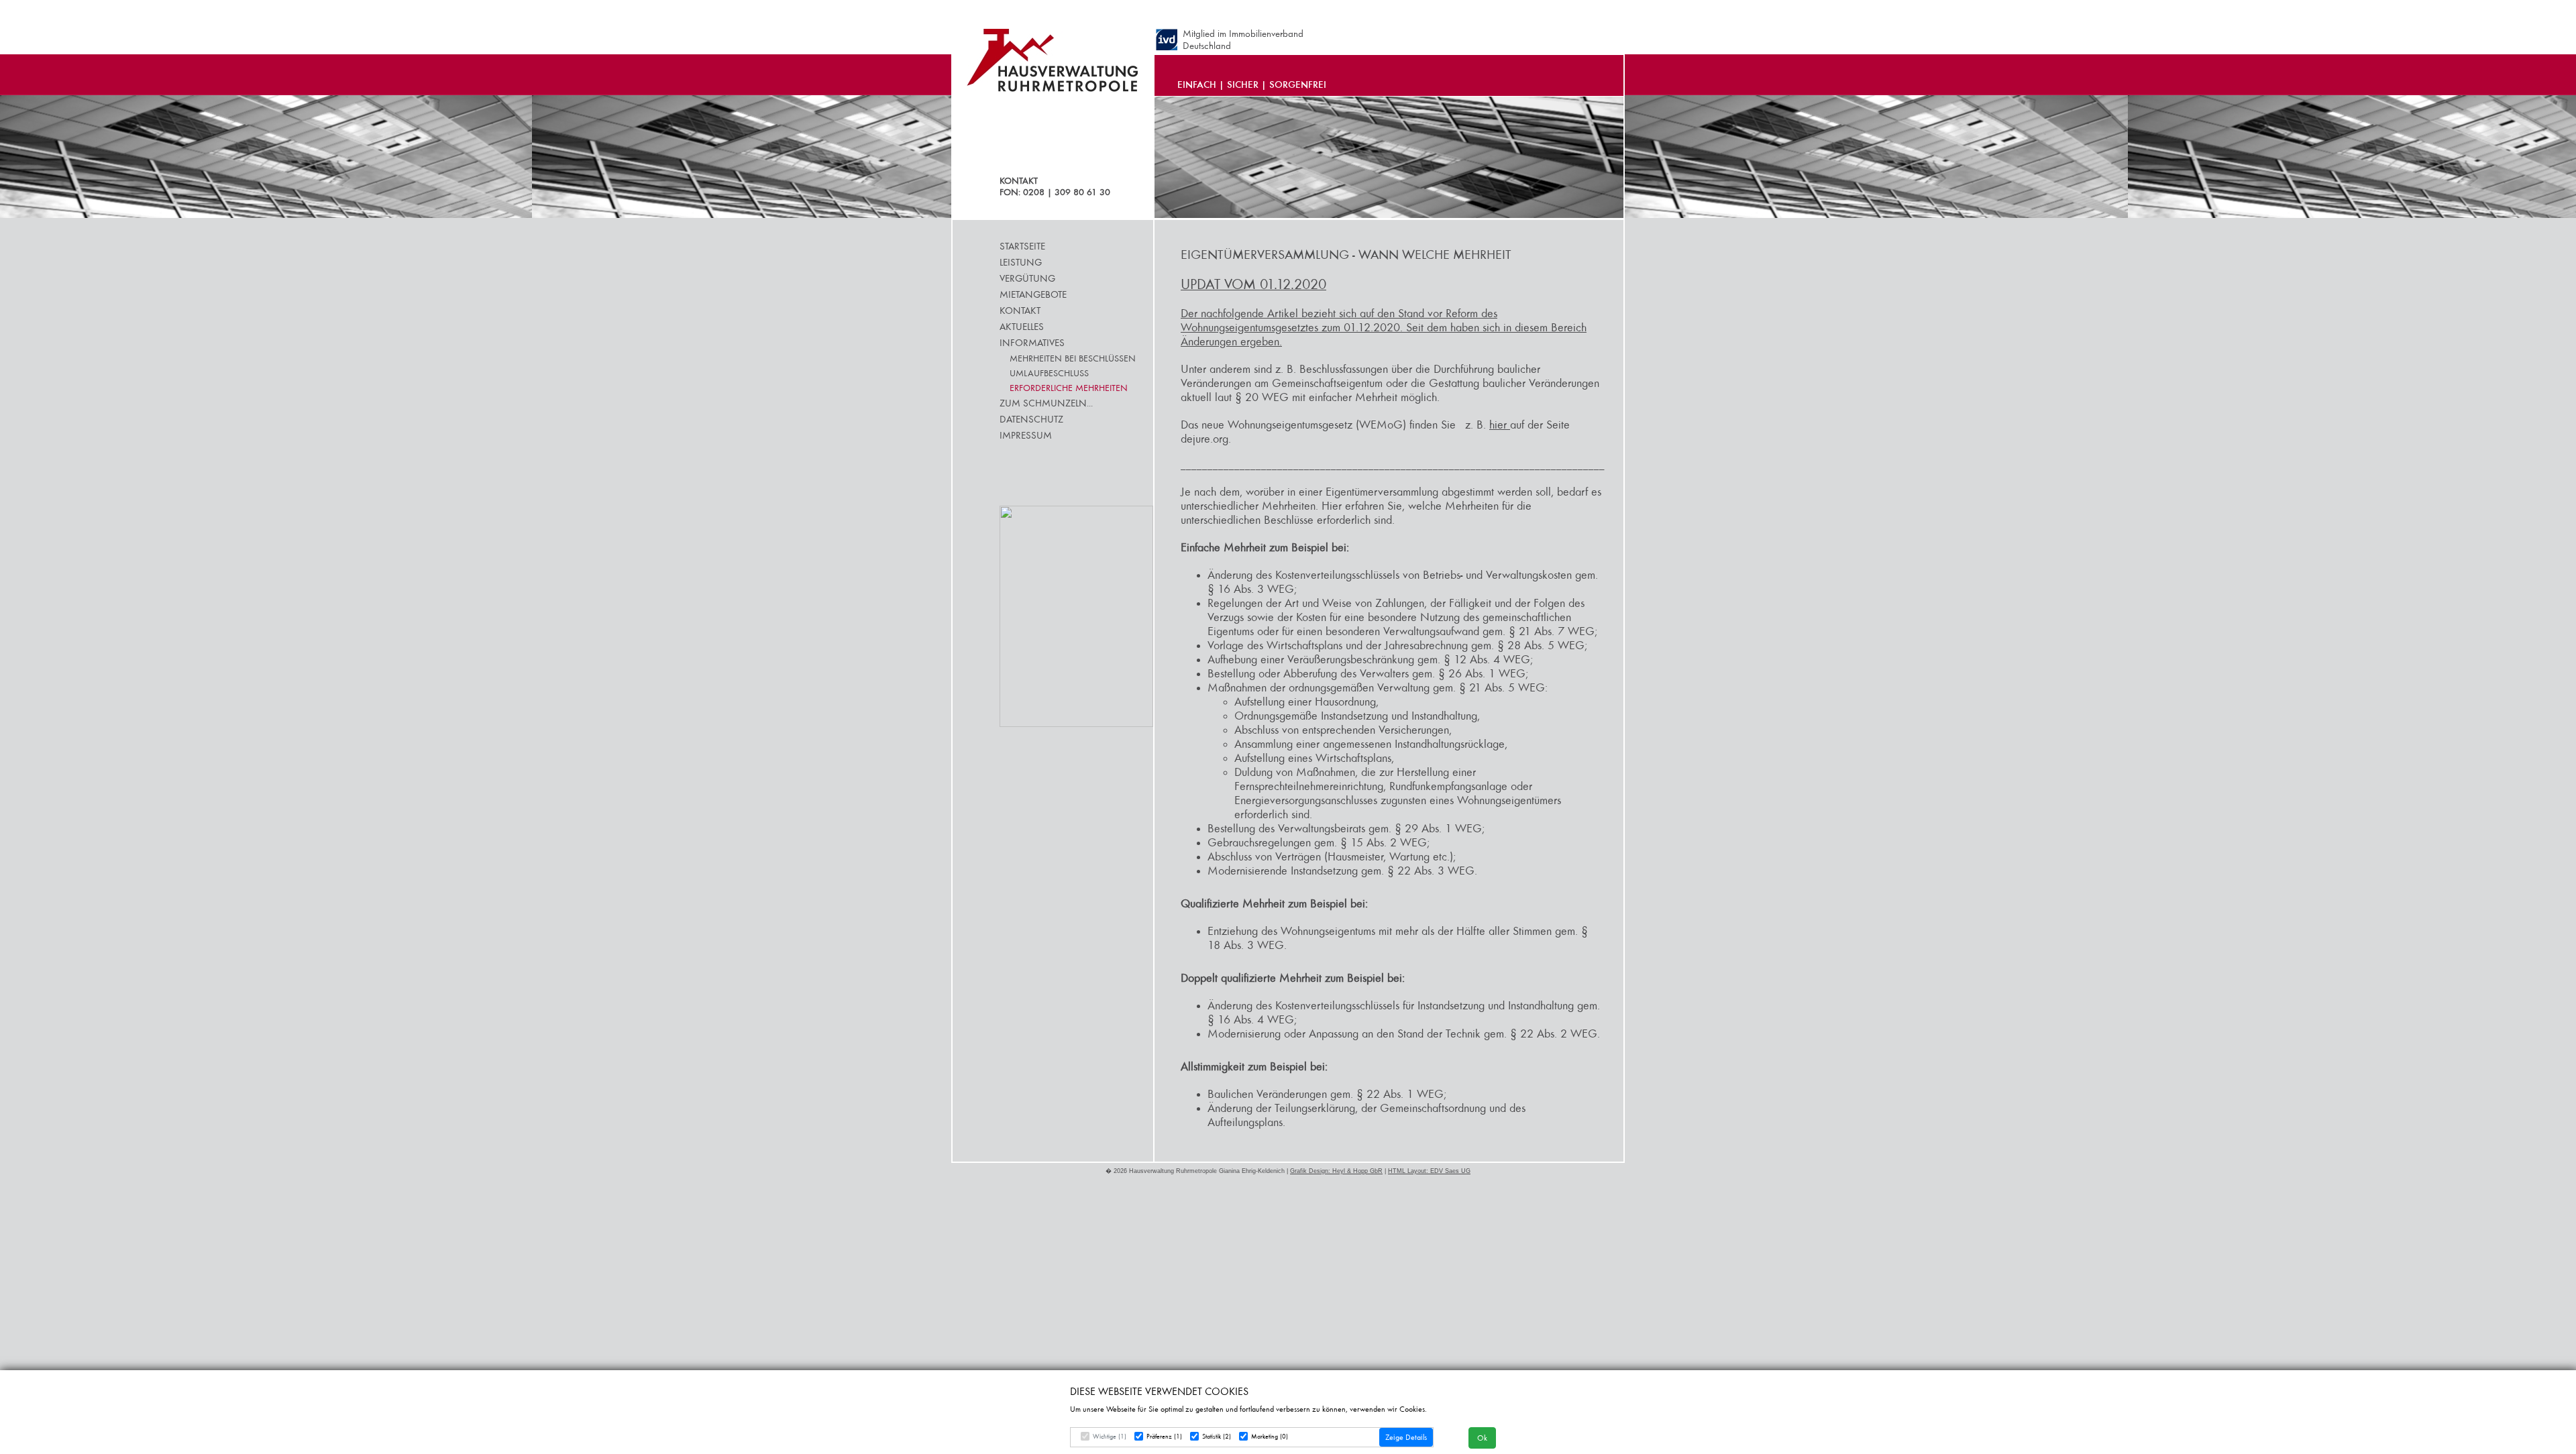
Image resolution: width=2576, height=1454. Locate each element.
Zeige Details (1406, 1437)
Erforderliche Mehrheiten (1069, 388)
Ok (1482, 1438)
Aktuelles (1022, 327)
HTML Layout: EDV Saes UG (1429, 1171)
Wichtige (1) (1110, 1437)
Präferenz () (1164, 1437)
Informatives (1032, 343)
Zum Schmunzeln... (1046, 403)
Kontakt (1020, 311)
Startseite (1022, 246)
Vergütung (1027, 278)
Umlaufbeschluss (1049, 373)
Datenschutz (1031, 419)
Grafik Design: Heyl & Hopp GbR (1336, 1171)
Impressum (1026, 435)
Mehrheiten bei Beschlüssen (1073, 358)
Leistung (1021, 262)
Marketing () (1270, 1437)
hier (1500, 425)
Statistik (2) (1217, 1437)
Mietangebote (1033, 294)
